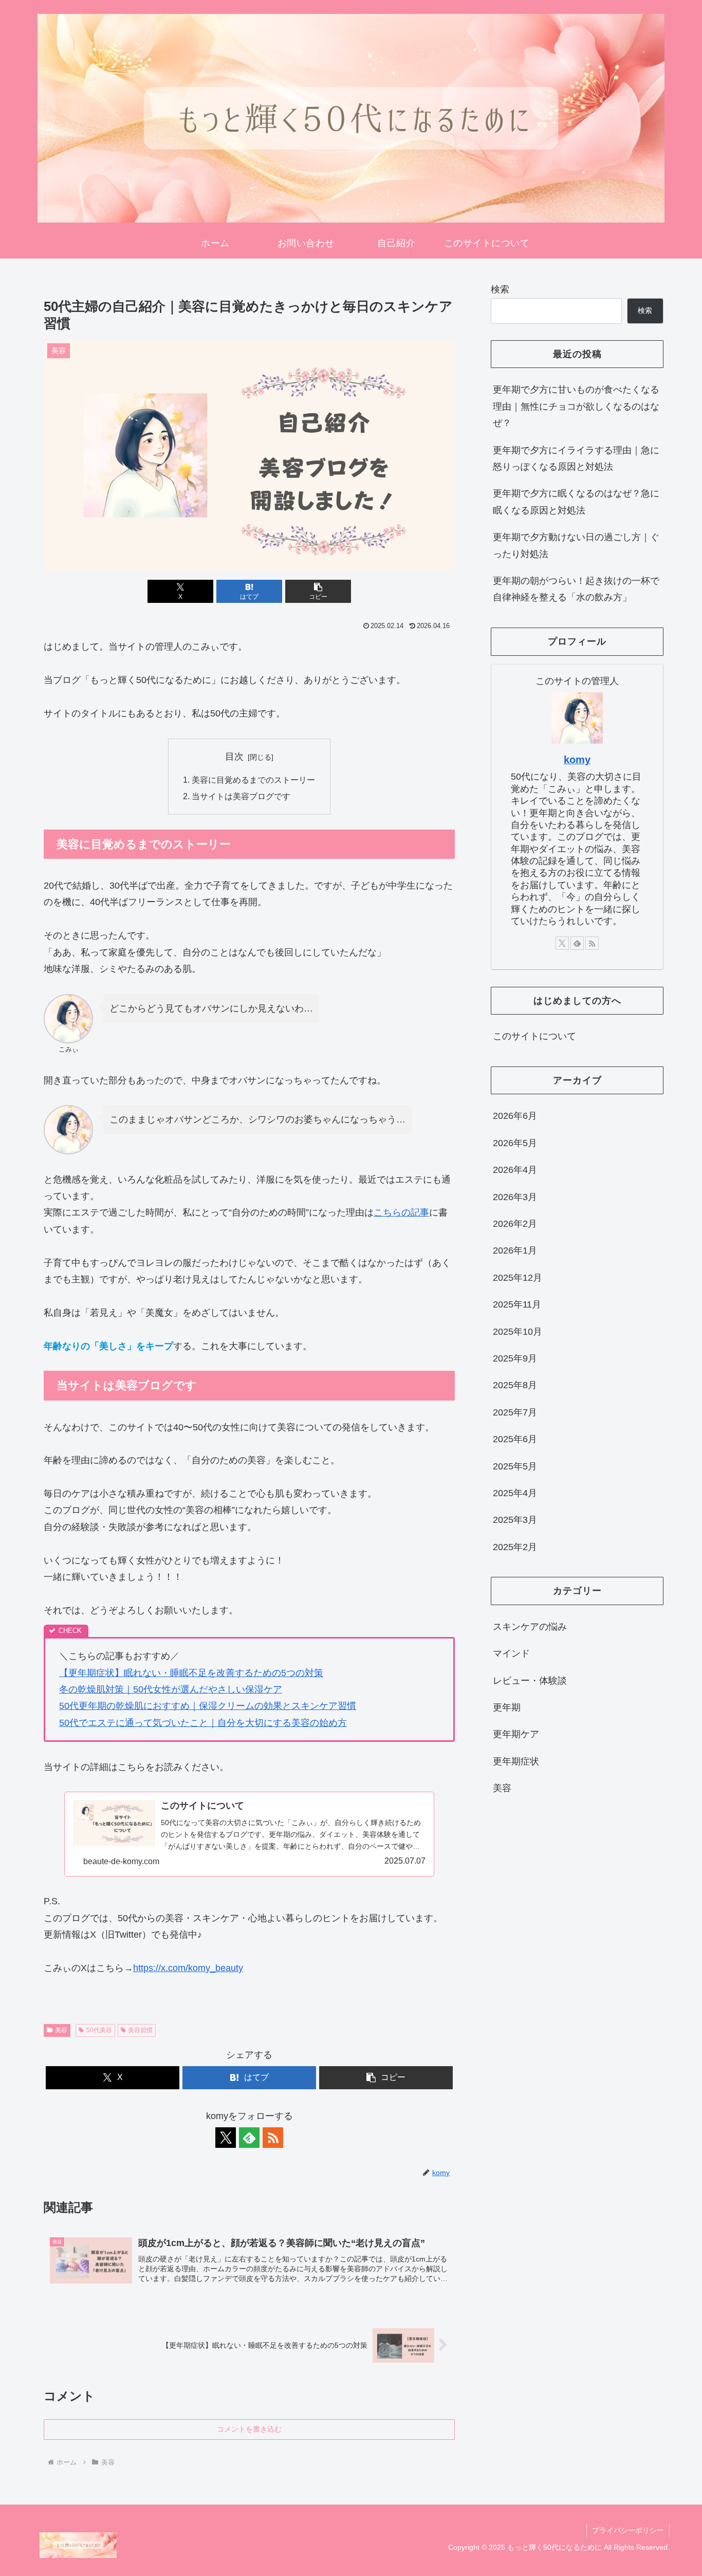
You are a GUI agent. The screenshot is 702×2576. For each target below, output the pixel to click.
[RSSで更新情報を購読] (273, 2138)
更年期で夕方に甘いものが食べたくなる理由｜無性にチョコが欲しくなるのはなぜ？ (576, 406)
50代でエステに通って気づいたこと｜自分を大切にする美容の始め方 (203, 1723)
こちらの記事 (401, 1212)
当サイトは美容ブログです (241, 796)
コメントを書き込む (249, 2429)
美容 (61, 2030)
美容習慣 (140, 2030)
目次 (234, 757)
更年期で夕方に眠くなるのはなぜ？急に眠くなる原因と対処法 (576, 502)
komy (577, 760)
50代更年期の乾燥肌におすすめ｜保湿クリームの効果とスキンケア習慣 (208, 1706)
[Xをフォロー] (226, 2138)
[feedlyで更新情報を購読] (249, 2138)
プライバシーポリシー (628, 2530)
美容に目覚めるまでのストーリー (253, 780)
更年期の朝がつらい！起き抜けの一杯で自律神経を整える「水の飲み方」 (576, 589)
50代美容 (99, 2030)
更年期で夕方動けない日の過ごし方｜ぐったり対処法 (576, 545)
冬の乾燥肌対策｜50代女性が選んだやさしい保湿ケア (171, 1689)
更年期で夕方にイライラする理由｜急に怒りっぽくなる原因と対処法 (576, 458)
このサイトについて (534, 1036)
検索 (500, 289)
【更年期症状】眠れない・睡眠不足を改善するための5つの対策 (191, 1673)
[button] (318, 591)
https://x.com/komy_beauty (188, 1968)
